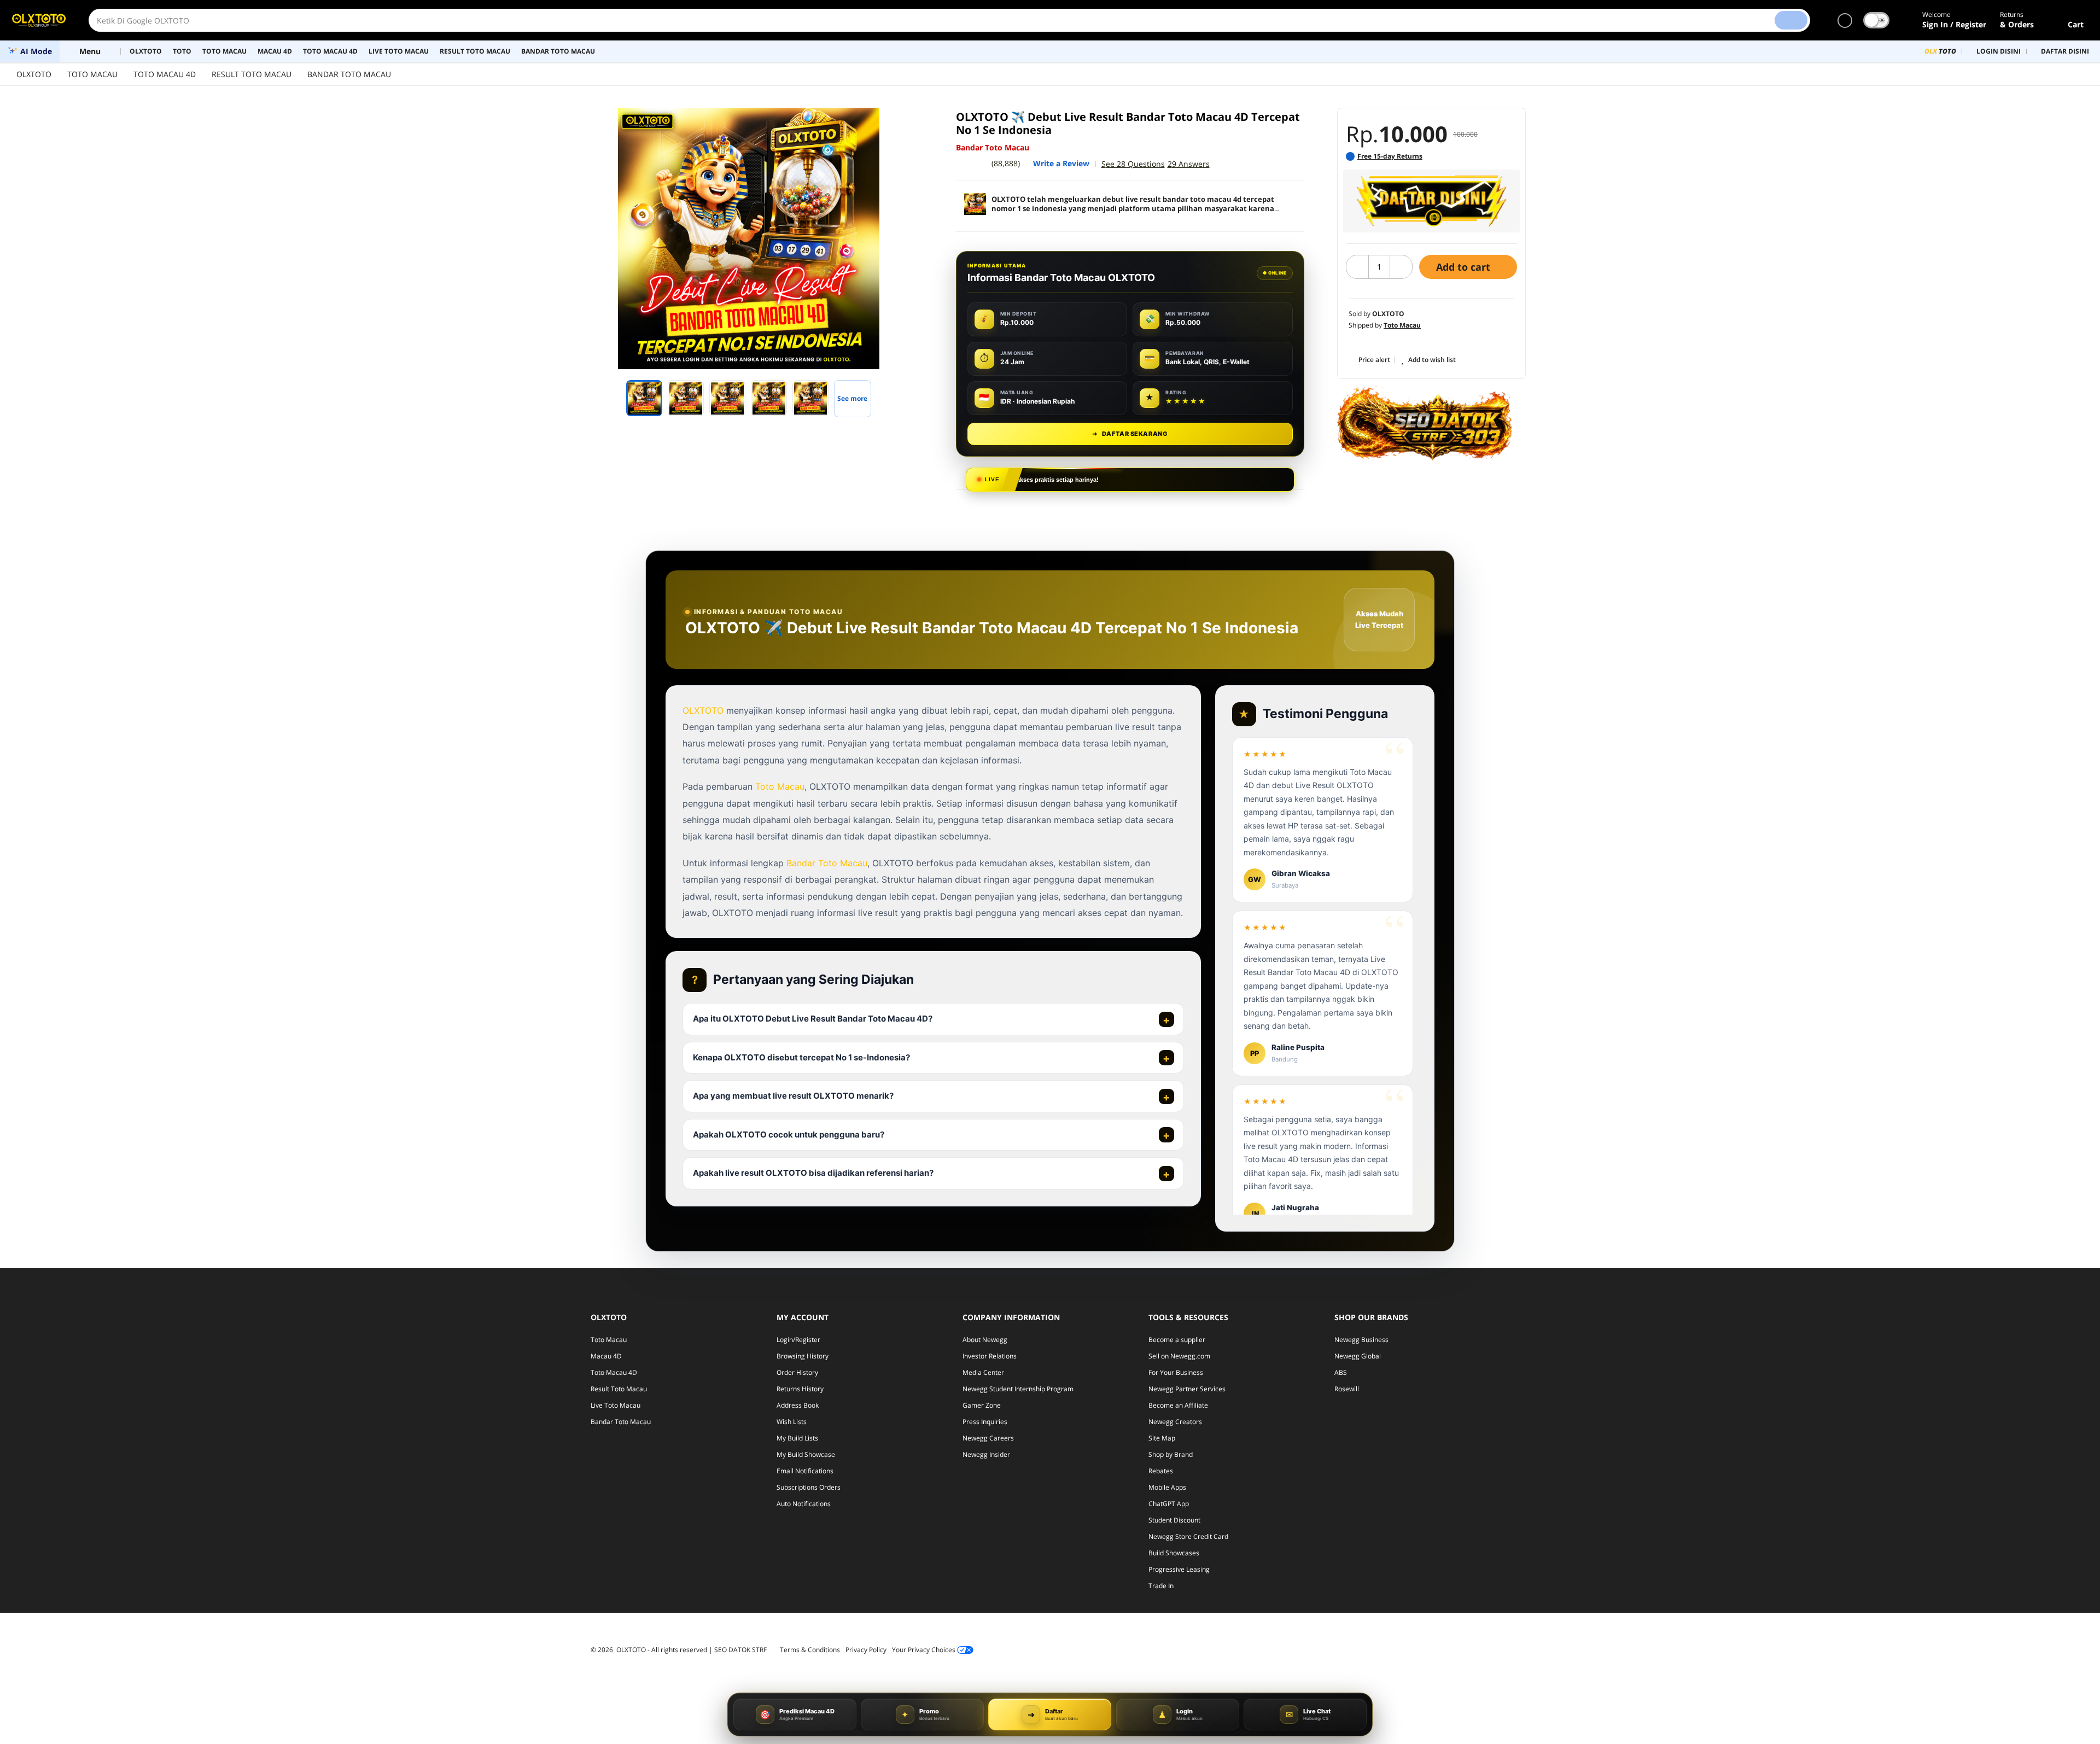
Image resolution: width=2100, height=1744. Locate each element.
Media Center (983, 1372)
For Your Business (1176, 1372)
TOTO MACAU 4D (165, 74)
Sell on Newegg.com (1179, 1356)
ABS (1341, 1372)
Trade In (1161, 1586)
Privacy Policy (866, 1650)
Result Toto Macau (619, 1389)
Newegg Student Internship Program (1018, 1389)
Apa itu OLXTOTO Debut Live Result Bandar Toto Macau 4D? (813, 1019)
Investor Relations (990, 1356)
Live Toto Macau (616, 1405)
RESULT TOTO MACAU (252, 74)
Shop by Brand (1171, 1454)
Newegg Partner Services (1187, 1389)
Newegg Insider (986, 1454)
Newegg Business (1361, 1340)
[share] (909, 122)
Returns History (800, 1389)
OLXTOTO (34, 74)
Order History (797, 1372)
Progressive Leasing (1179, 1569)
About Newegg (985, 1340)
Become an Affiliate (1178, 1405)
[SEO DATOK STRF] (1425, 423)
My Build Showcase (806, 1454)
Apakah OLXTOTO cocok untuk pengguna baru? (789, 1135)
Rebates (1161, 1471)
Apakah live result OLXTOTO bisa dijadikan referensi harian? (813, 1173)
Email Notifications (805, 1471)
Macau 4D (606, 1356)
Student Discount (1174, 1520)
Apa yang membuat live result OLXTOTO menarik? (793, 1096)
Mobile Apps (1167, 1487)
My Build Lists (797, 1438)
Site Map (1162, 1438)
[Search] (1791, 20)
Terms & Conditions (810, 1650)
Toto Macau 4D (614, 1372)
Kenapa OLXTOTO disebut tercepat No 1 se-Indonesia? (801, 1057)
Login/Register (798, 1340)
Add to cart (1465, 267)
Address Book (798, 1405)
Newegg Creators (1175, 1422)
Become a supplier (1177, 1340)
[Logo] (39, 20)
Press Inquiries (985, 1422)
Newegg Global (1358, 1356)
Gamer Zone (982, 1405)
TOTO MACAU (92, 74)
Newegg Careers (988, 1438)
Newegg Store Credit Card (1188, 1536)
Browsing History (803, 1356)
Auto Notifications (804, 1504)
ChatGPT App (1169, 1504)
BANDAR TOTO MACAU (349, 74)
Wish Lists (792, 1422)
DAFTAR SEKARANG (1130, 434)
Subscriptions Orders (809, 1487)
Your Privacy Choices (924, 1650)
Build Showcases (1174, 1553)
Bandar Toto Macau (827, 863)
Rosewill (1347, 1389)
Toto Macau (780, 786)
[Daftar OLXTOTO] (1431, 201)
